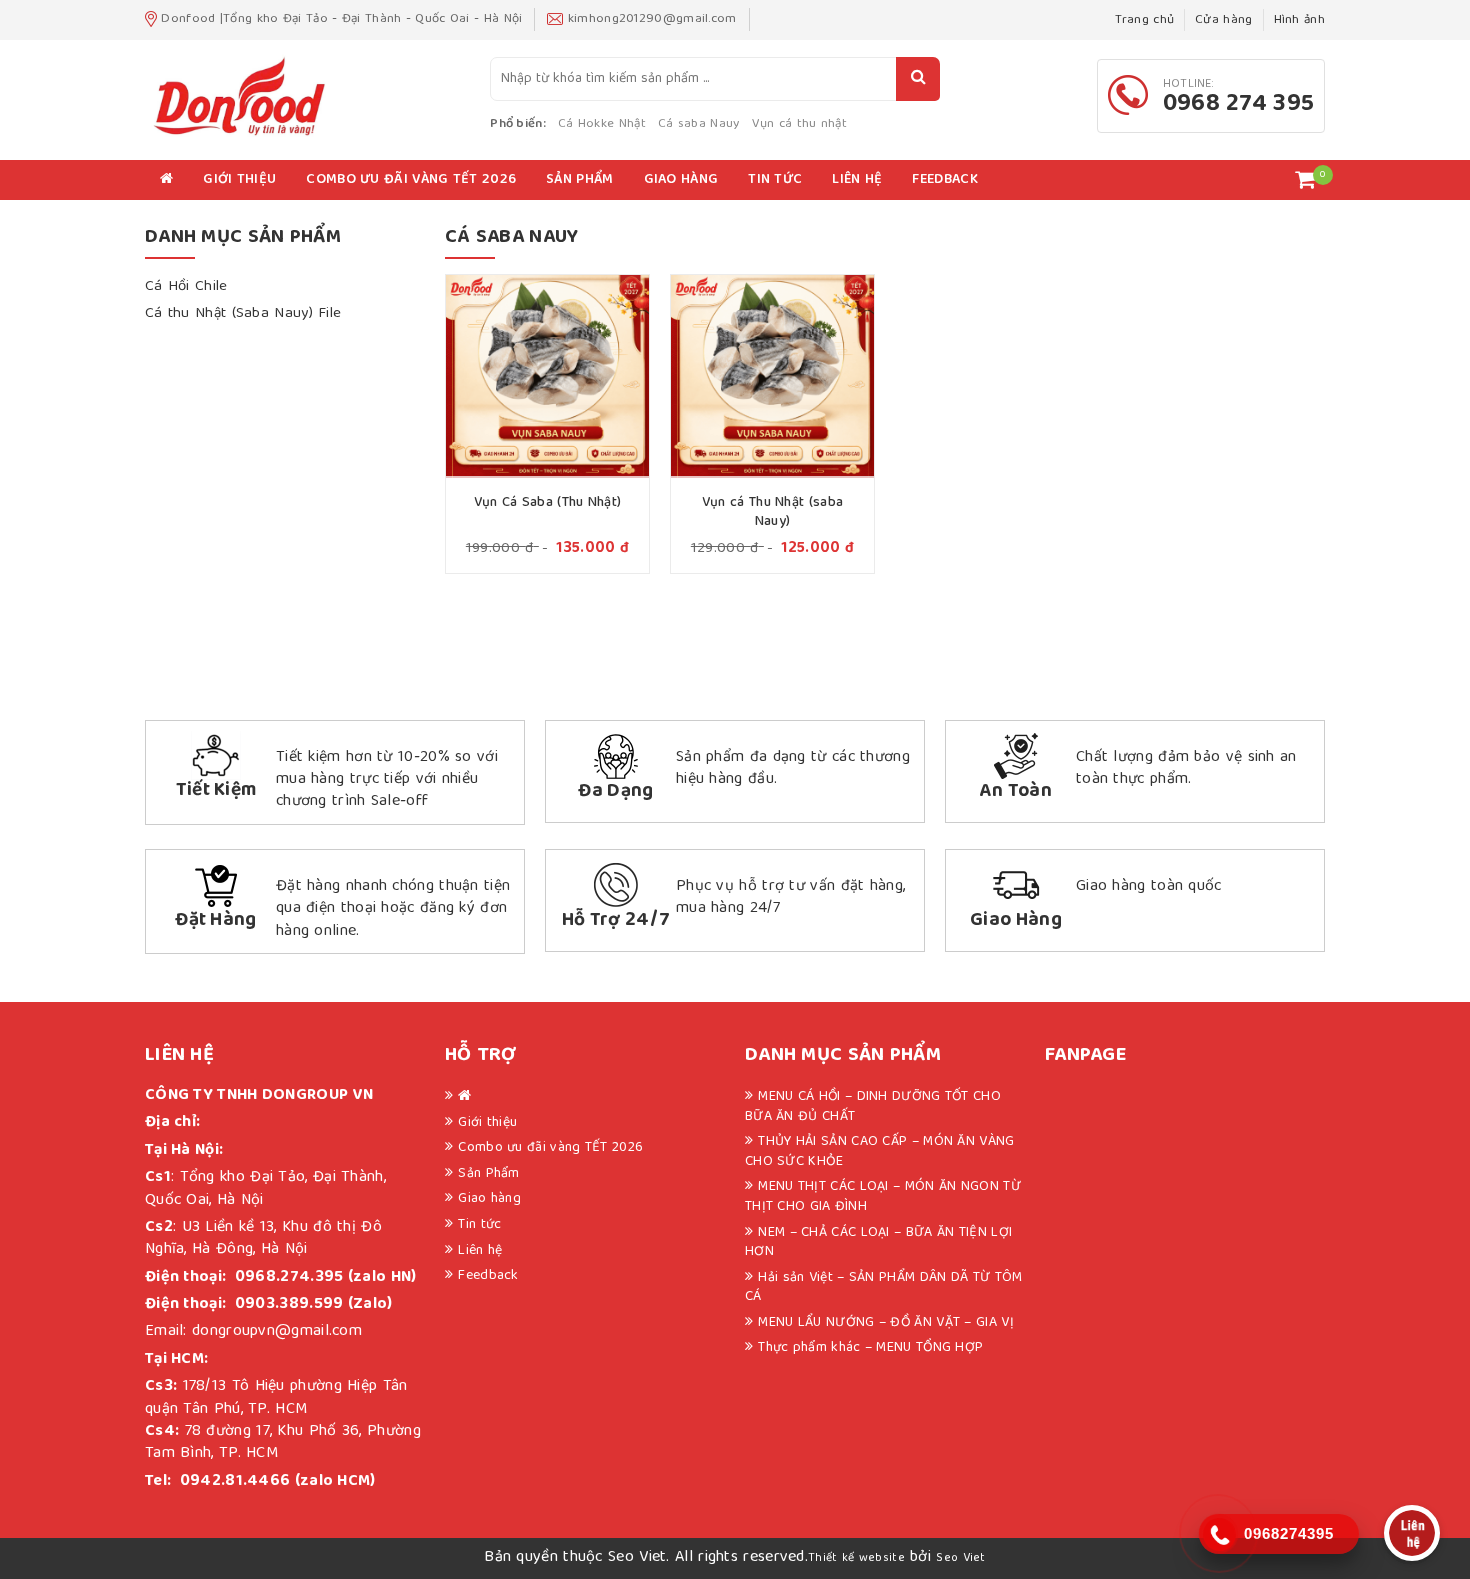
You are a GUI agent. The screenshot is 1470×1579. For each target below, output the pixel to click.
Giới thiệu (239, 180)
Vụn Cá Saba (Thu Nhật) (548, 503)
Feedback (944, 180)
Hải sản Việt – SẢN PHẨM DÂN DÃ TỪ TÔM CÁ (883, 1288)
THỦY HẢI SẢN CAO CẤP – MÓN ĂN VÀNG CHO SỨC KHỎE (880, 1152)
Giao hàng (681, 180)
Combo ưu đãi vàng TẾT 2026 (411, 180)
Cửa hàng (1223, 20)
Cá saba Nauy (699, 124)
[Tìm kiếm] (918, 79)
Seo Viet (960, 1558)
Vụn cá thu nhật (800, 124)
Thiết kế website (856, 1558)
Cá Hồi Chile (186, 287)
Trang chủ (1144, 20)
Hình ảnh (1299, 20)
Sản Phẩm (579, 180)
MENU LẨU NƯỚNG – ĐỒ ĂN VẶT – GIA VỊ (886, 1323)
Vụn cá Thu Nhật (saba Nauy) (772, 512)
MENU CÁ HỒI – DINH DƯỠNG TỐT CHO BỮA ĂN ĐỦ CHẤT (873, 1107)
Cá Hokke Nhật (602, 124)
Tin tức (775, 180)
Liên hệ (857, 180)
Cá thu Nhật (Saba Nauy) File (243, 314)
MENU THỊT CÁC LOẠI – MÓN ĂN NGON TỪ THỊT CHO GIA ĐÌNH (883, 1197)
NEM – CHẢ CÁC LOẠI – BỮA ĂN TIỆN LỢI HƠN (878, 1243)
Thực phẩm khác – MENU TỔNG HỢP (870, 1348)
